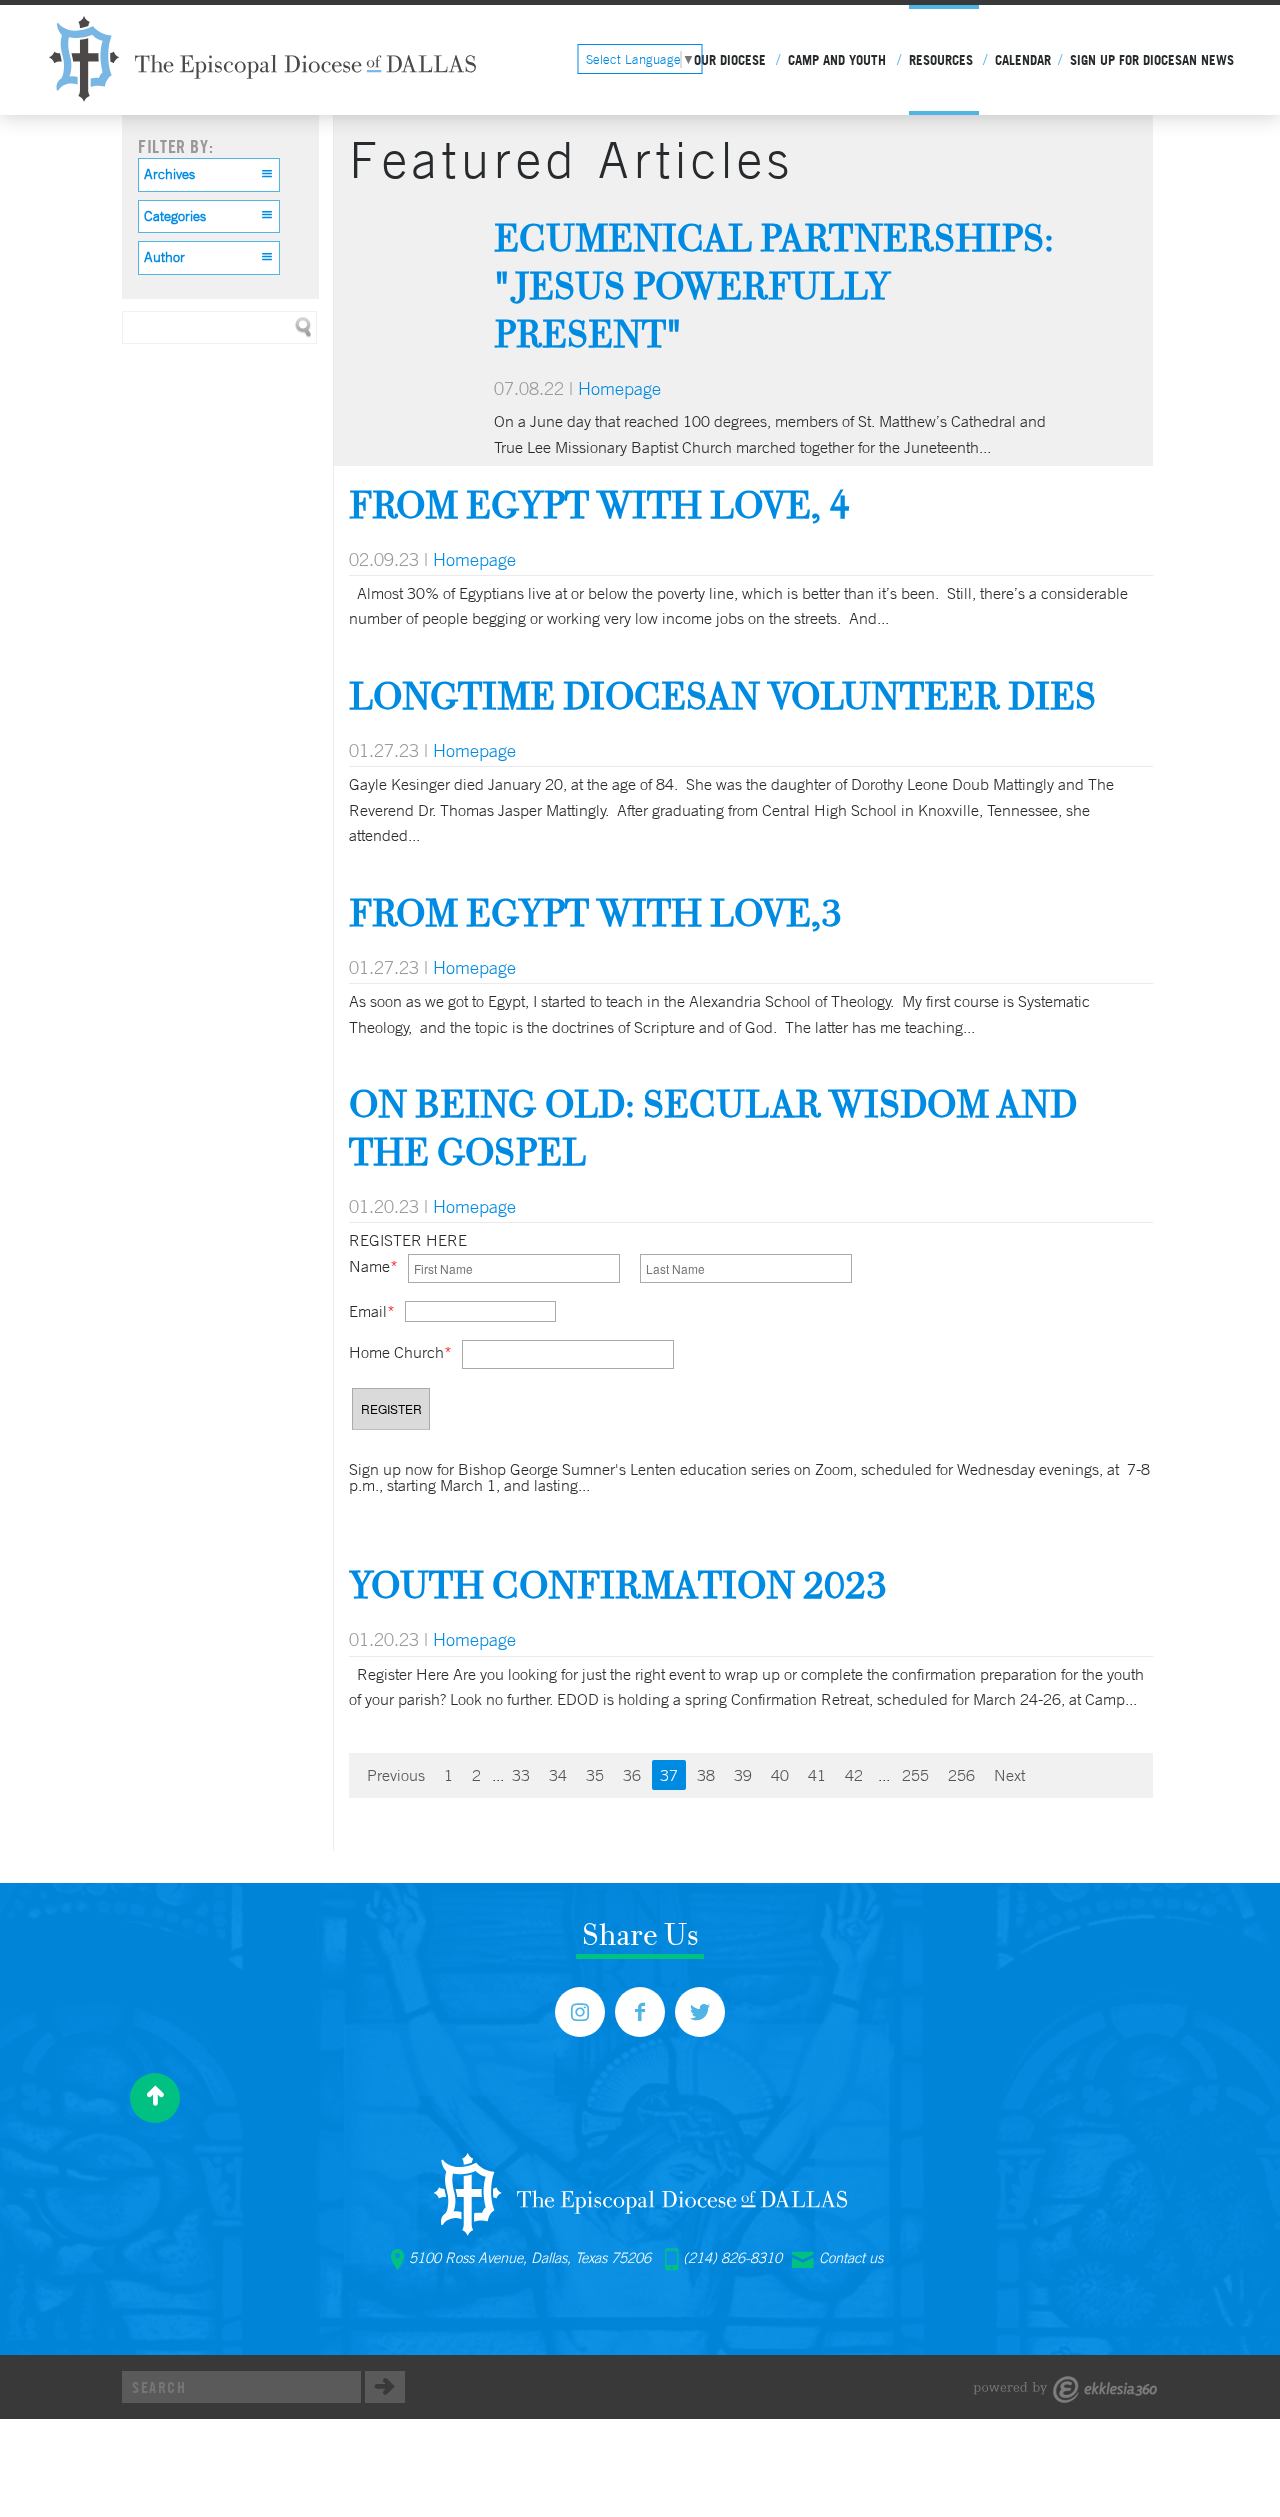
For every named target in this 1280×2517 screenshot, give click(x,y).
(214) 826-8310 (732, 2258)
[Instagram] (580, 2012)
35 (595, 1775)
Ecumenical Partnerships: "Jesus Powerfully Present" (774, 285)
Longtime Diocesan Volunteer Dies (722, 695)
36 (632, 1775)
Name (373, 1266)
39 (743, 1775)
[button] (209, 175)
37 (669, 1775)
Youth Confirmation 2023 (618, 1584)
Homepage (619, 388)
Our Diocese (730, 60)
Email (372, 1311)
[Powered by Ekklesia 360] (1065, 2389)
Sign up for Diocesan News (1152, 60)
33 (521, 1775)
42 (854, 1775)
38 (706, 1775)
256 (961, 1775)
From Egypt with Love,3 (595, 912)
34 (558, 1775)
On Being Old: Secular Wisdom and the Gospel (713, 1127)
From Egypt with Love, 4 (599, 504)
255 (915, 1775)
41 (817, 1775)
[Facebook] (640, 2012)
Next (1009, 1775)
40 (780, 1775)
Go (385, 2387)
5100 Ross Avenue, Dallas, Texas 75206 (530, 2258)
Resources (941, 60)
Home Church (400, 1352)
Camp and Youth (837, 60)
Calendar (1023, 60)
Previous (396, 1775)
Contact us (851, 2258)
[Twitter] (700, 2012)
